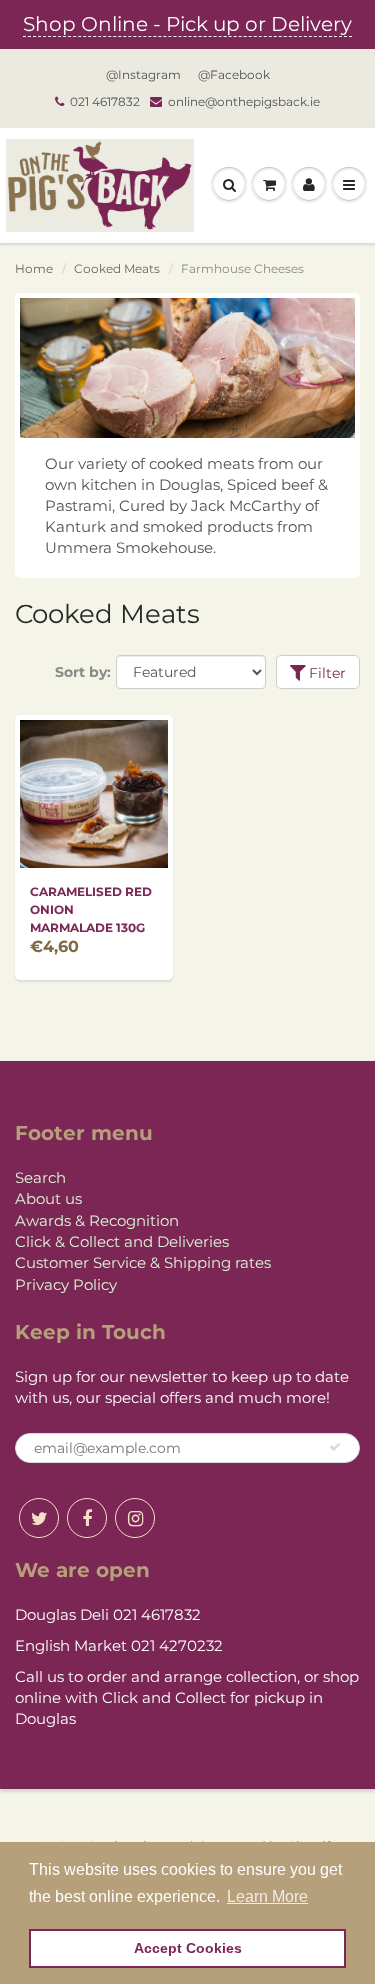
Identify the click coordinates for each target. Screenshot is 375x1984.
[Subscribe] (335, 1447)
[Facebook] (87, 1518)
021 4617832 (105, 101)
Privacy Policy (66, 1284)
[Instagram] (135, 1518)
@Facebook (234, 74)
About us (48, 1198)
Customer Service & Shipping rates (143, 1262)
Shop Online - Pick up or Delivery (187, 24)
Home (34, 268)
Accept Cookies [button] (188, 1948)
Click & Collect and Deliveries (122, 1241)
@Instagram (143, 74)
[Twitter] (39, 1518)
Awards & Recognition (97, 1220)
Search (40, 1177)
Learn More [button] (267, 1896)
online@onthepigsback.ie (244, 101)
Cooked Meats (117, 268)
